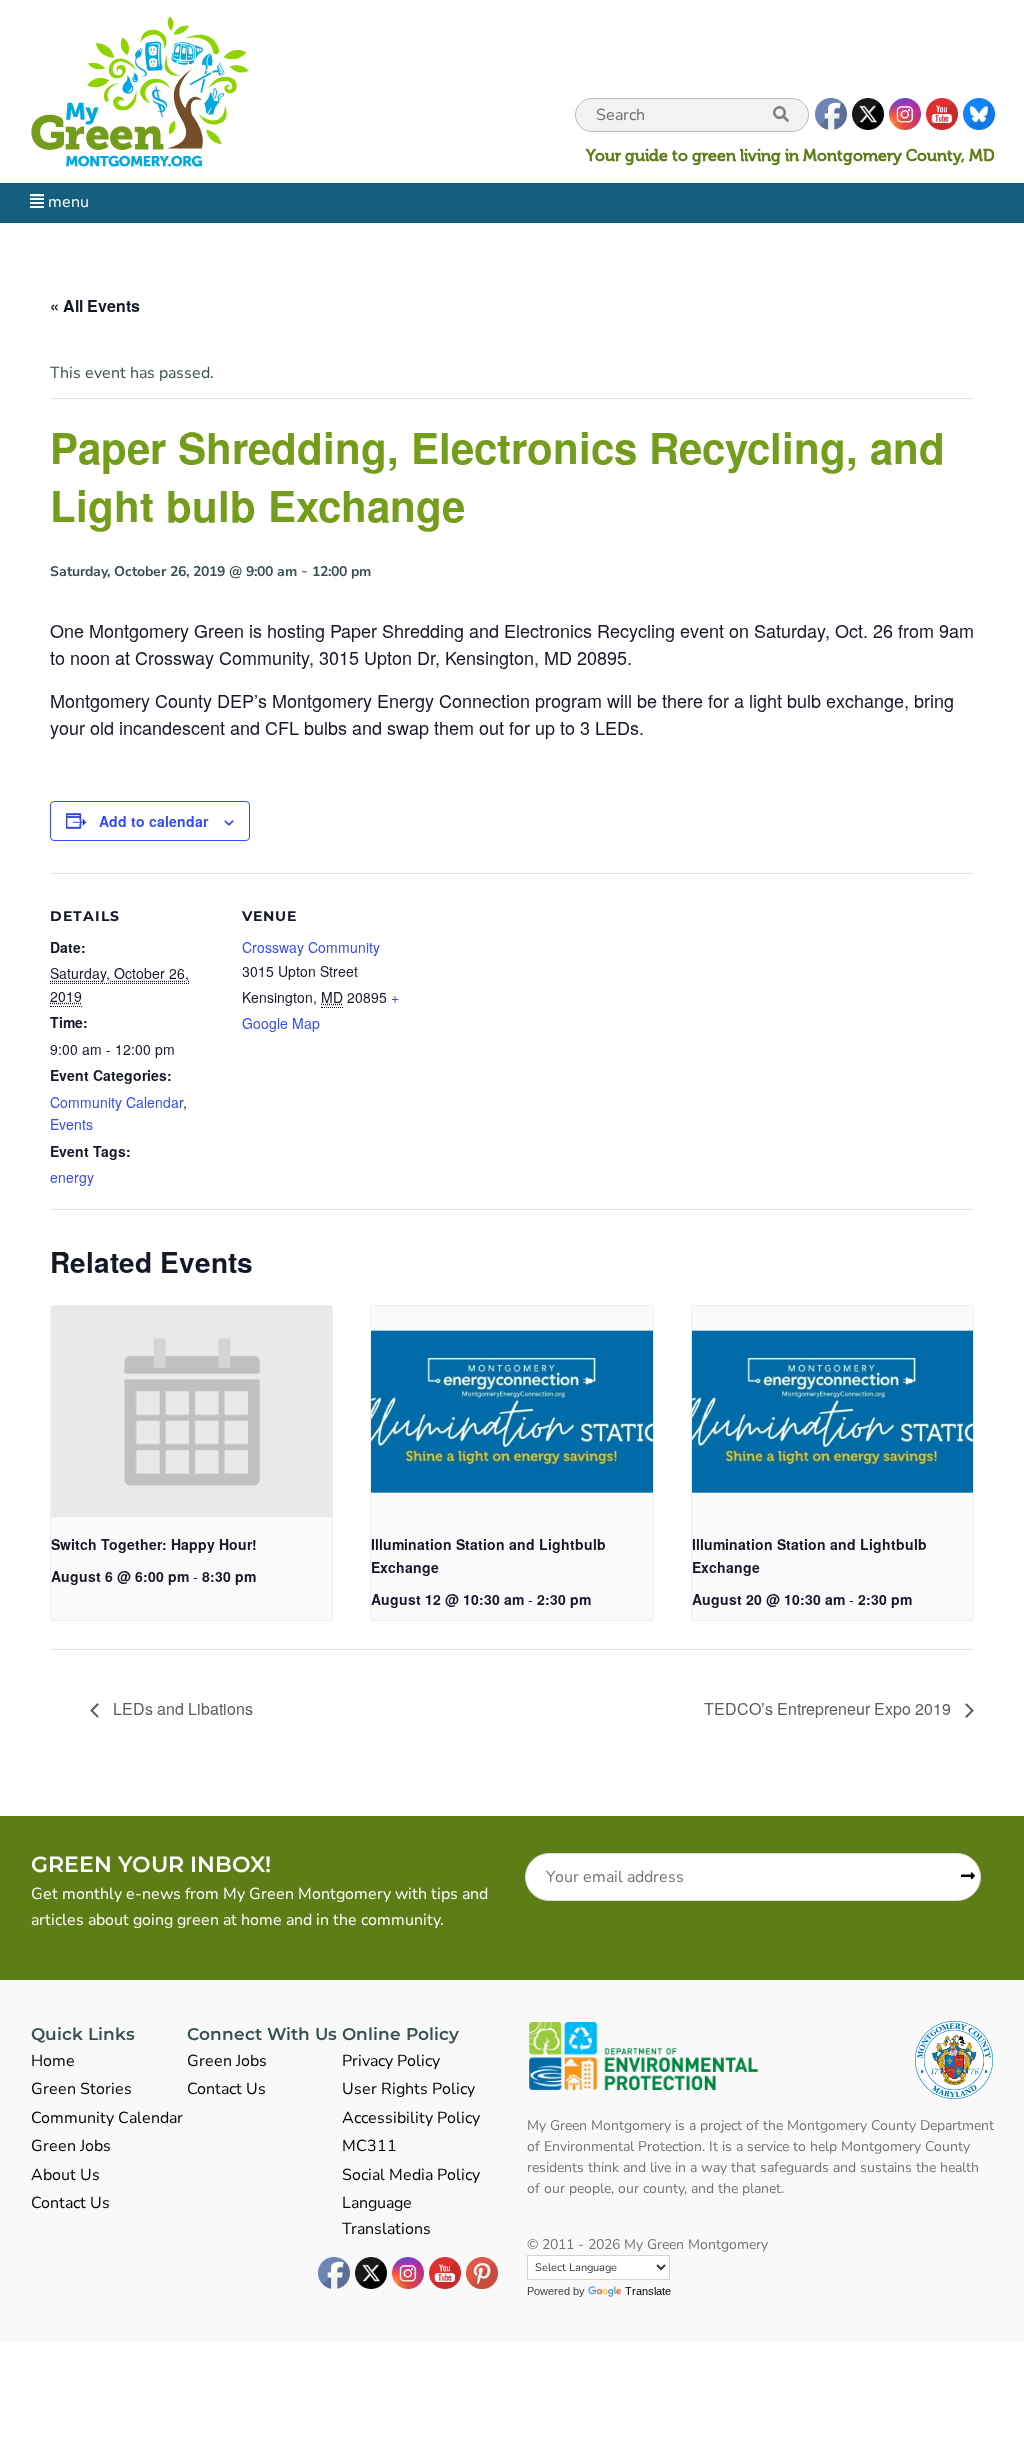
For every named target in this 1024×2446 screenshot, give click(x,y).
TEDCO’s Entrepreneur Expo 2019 (829, 1708)
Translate (648, 2291)
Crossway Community (311, 947)
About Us (65, 2175)
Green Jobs (71, 2146)
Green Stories (81, 2089)
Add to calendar (153, 821)
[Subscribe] (961, 1877)
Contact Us (70, 2203)
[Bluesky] (978, 115)
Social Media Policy (411, 2175)
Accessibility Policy (411, 2118)
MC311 (369, 2146)
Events (71, 1124)
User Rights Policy (408, 2089)
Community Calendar (116, 1102)
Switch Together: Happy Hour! (154, 1544)
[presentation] (191, 1411)
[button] (781, 115)
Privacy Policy (391, 2061)
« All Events (95, 305)
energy (72, 1177)
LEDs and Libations (181, 1708)
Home (53, 2061)
